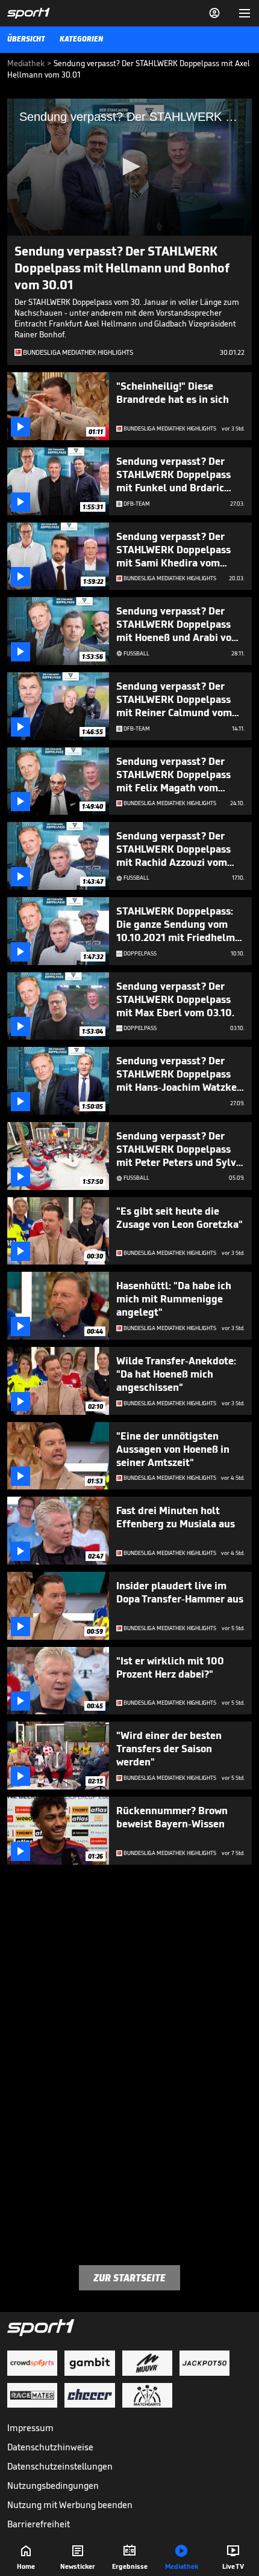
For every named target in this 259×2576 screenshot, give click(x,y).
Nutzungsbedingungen (53, 2486)
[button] (129, 167)
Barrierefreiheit (39, 2524)
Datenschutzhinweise (50, 2447)
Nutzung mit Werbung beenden (70, 2505)
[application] (129, 167)
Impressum (30, 2428)
